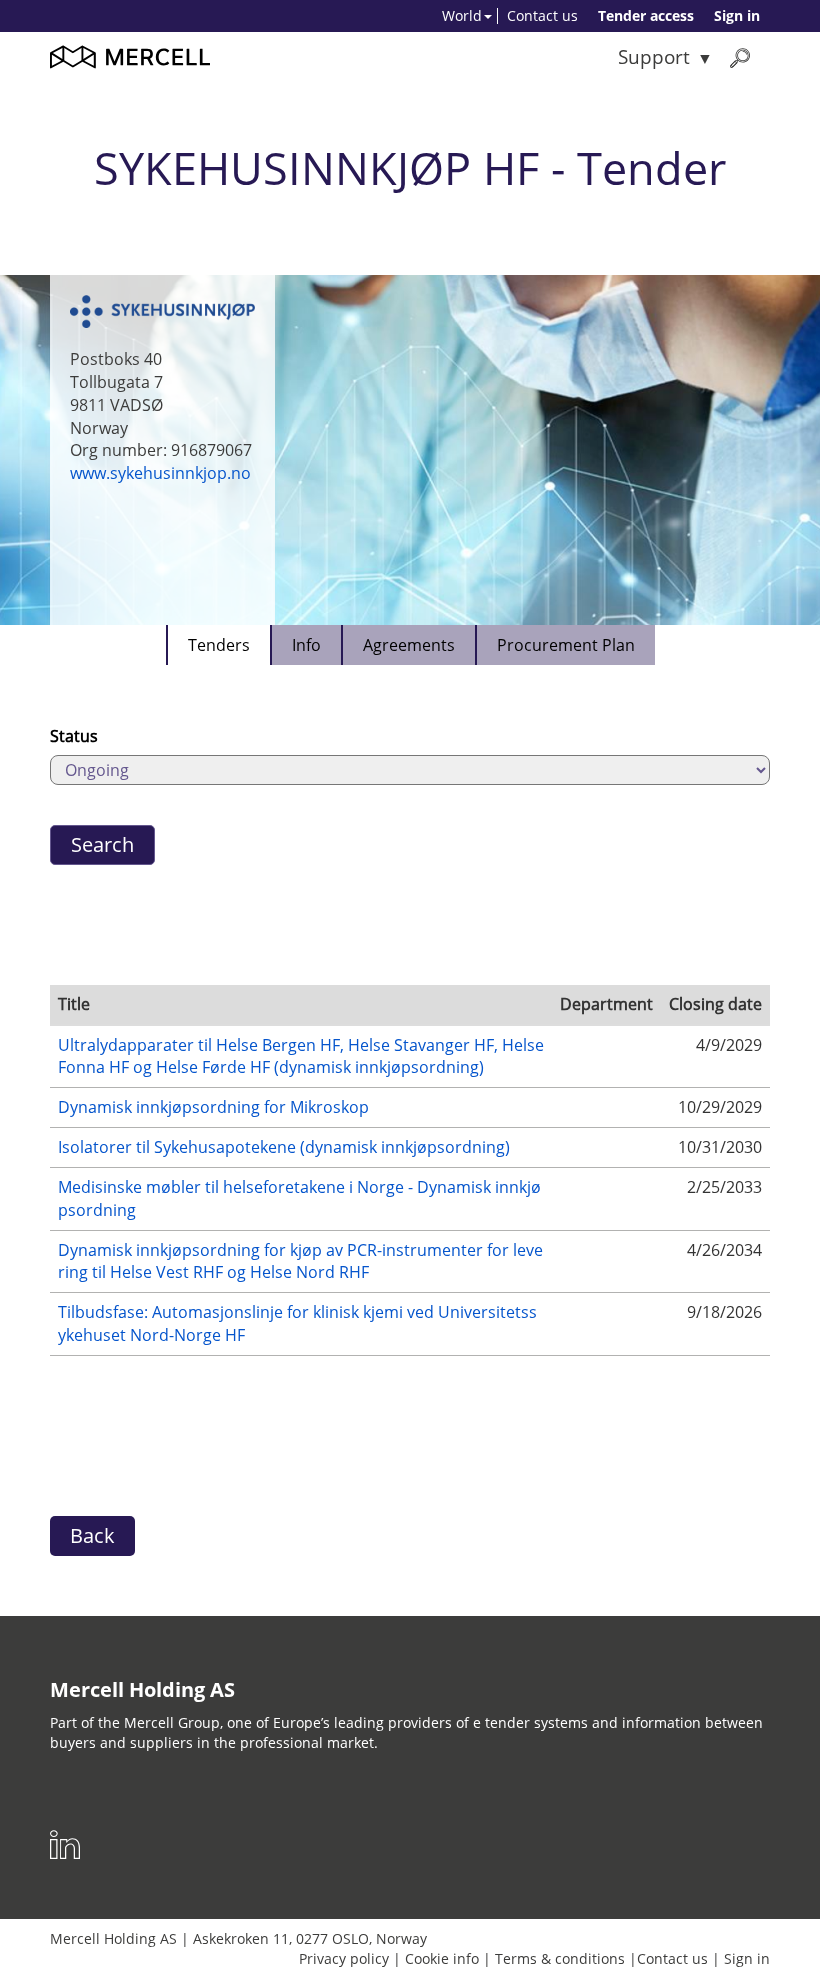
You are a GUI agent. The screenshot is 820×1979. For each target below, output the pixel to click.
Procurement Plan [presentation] (566, 645)
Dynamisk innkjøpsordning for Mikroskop (213, 1107)
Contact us (542, 15)
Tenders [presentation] (219, 645)
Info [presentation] (306, 645)
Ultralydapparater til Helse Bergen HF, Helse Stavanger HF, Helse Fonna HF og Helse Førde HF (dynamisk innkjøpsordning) (301, 1056)
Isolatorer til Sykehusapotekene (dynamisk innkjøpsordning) (284, 1147)
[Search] (740, 57)
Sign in (737, 15)
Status (74, 736)
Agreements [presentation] (409, 645)
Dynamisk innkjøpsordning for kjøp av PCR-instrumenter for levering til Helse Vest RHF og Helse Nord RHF (300, 1261)
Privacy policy (344, 1958)
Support (654, 56)
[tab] (218, 645)
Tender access (646, 15)
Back (92, 1535)
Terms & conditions (560, 1958)
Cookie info (442, 1958)
